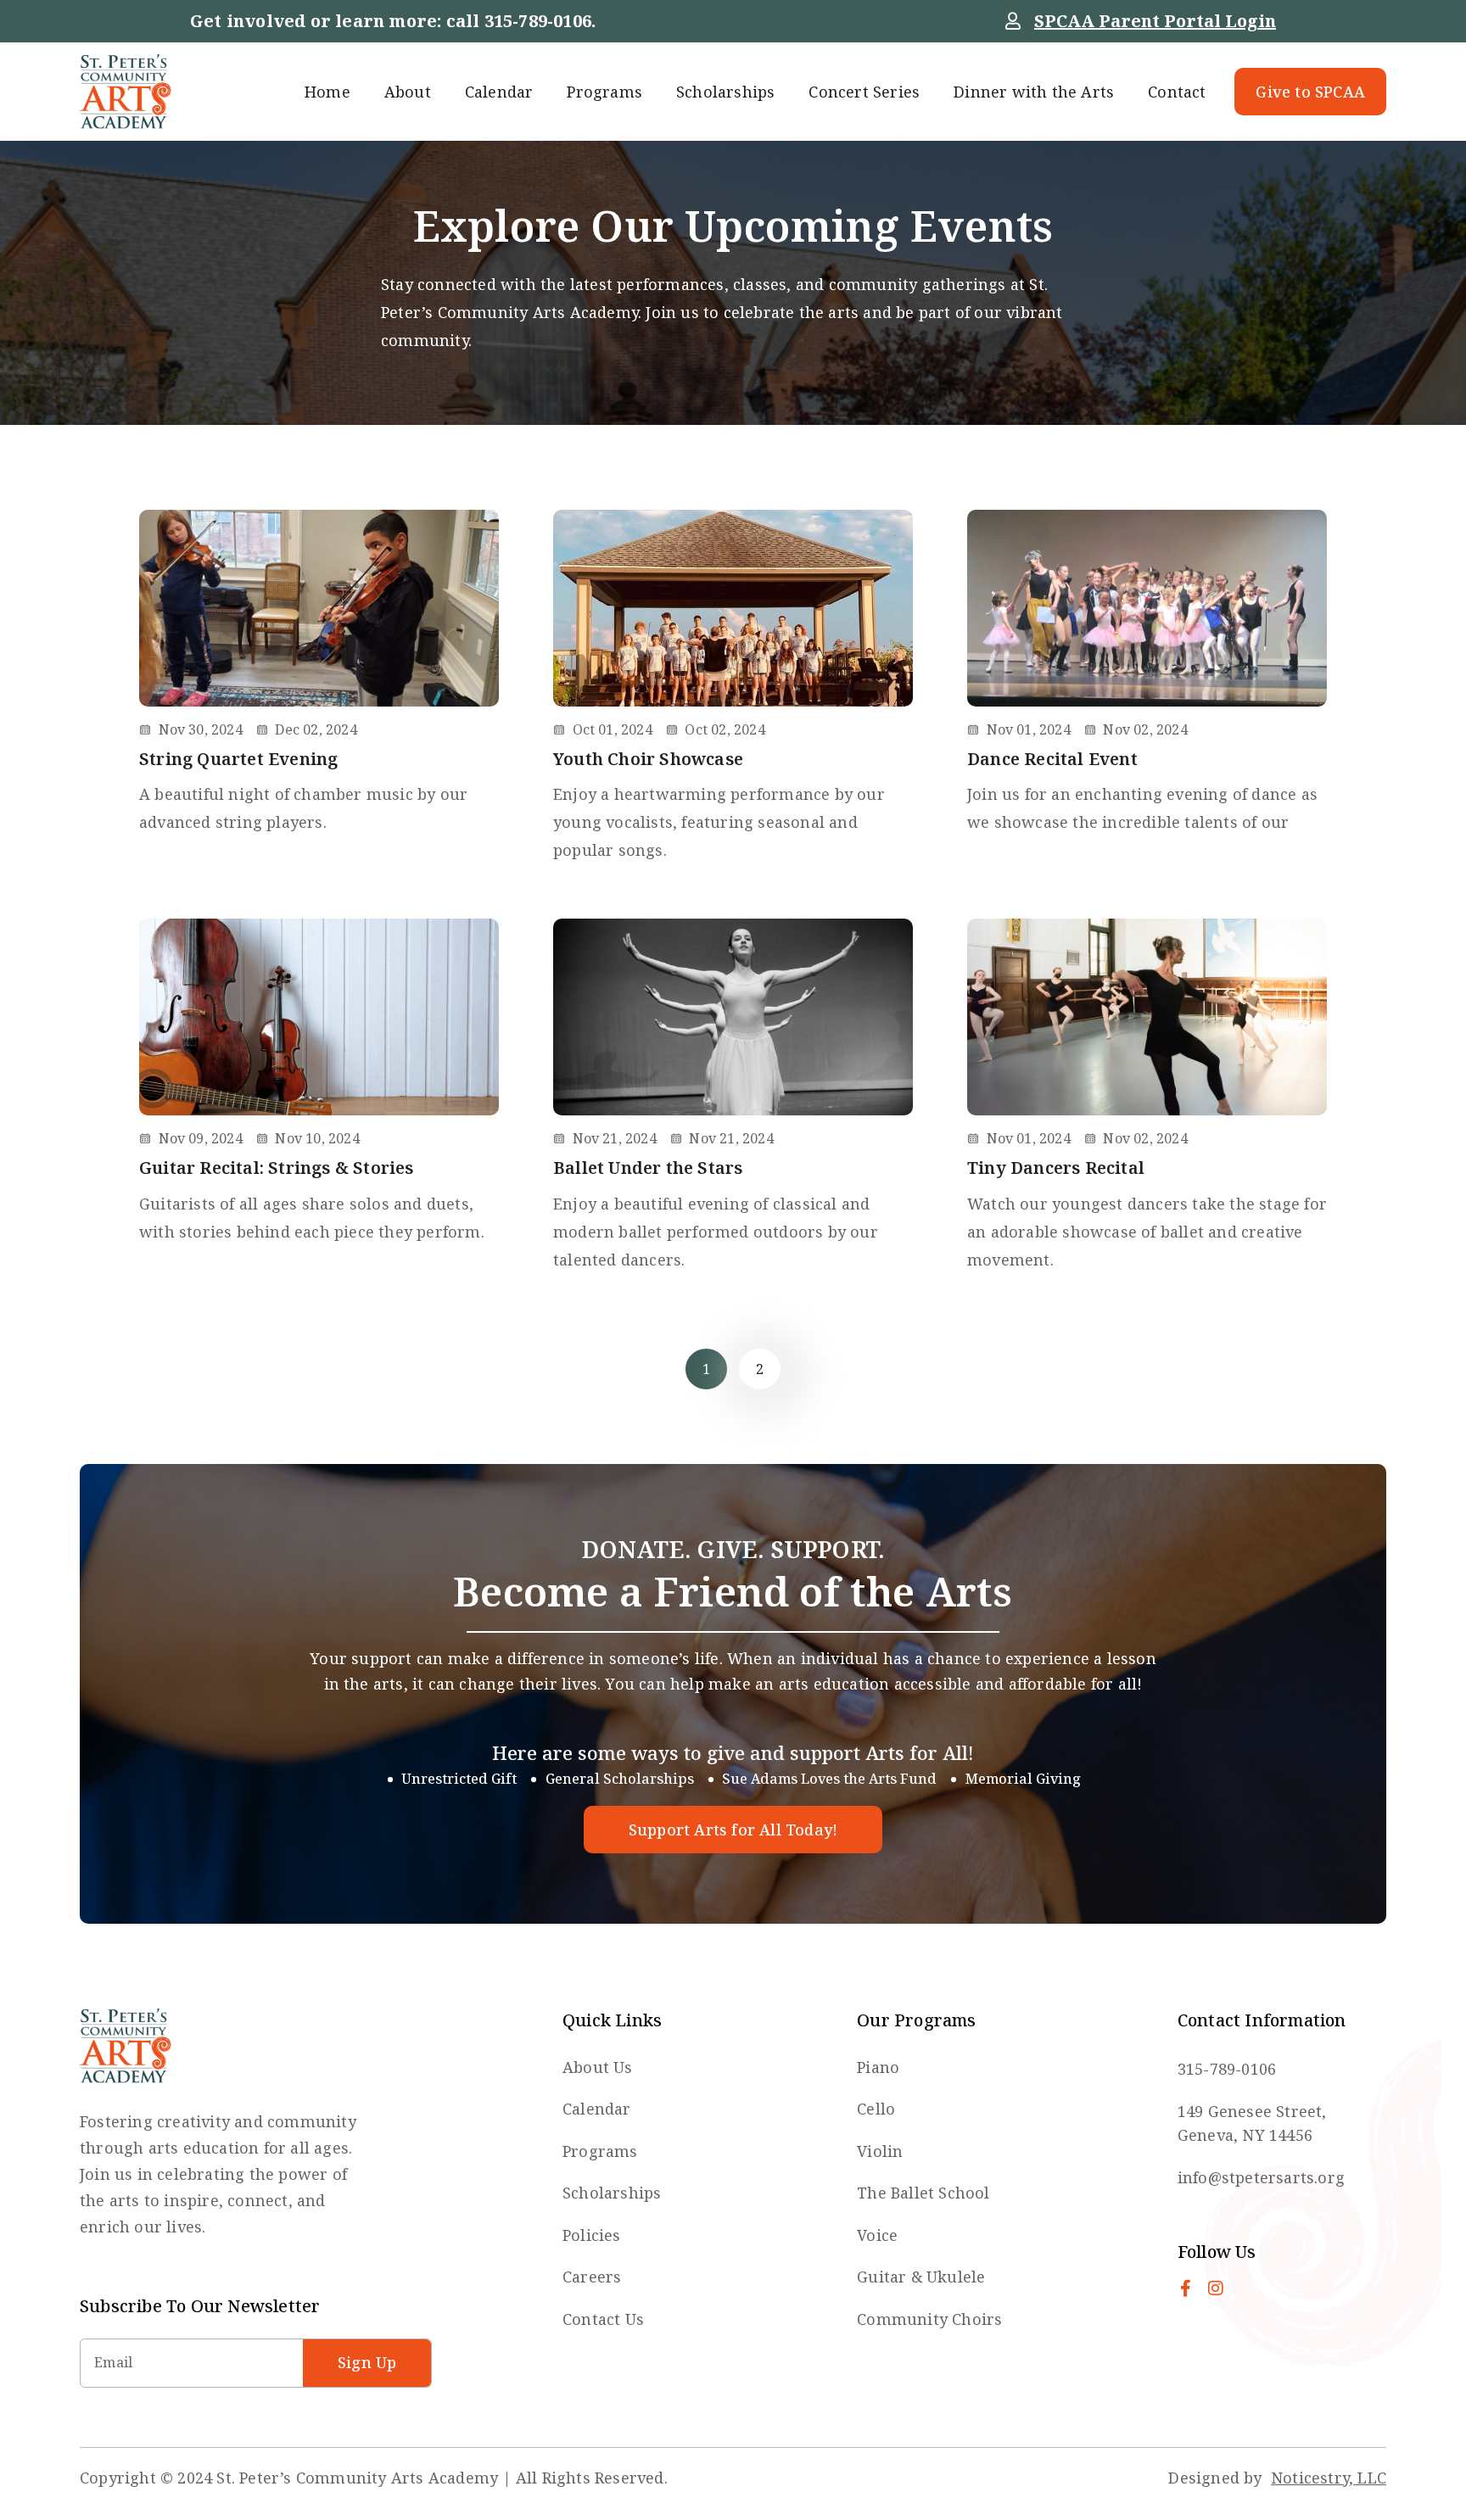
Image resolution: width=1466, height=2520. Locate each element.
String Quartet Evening (238, 759)
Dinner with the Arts (1034, 92)
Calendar (499, 92)
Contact (1177, 92)
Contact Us (603, 2319)
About (408, 92)
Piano (878, 2067)
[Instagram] (1216, 2288)
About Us (598, 2067)
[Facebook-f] (1186, 2288)
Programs (604, 92)
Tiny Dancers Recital (1056, 1168)
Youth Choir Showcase (648, 759)
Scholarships (725, 92)
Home (327, 92)
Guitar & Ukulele (921, 2277)
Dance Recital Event (1052, 759)
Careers (592, 2277)
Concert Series (864, 92)
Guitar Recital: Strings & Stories (277, 1168)
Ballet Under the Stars (648, 1168)
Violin (880, 2151)
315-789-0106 (538, 21)
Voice (877, 2235)
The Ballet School (923, 2193)
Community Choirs (929, 2319)
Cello (876, 2109)
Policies (592, 2235)
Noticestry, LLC (1329, 2478)
